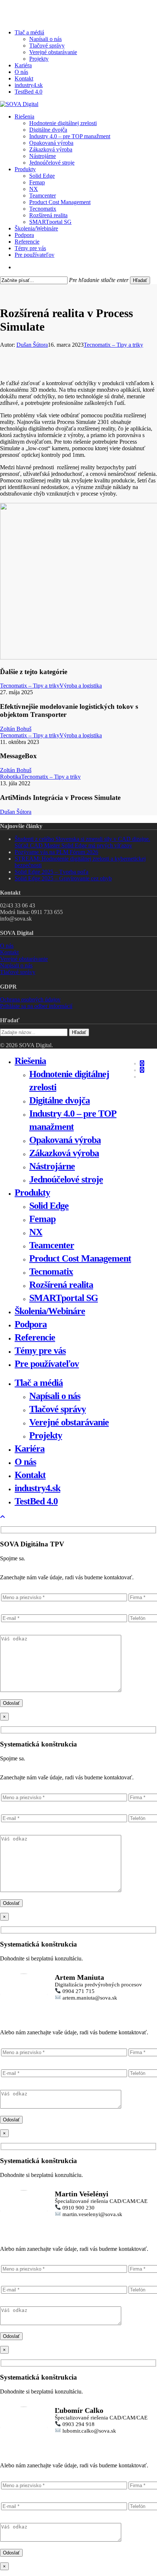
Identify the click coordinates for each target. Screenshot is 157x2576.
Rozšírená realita (61, 1285)
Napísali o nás (16, 965)
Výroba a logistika (81, 686)
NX (36, 1232)
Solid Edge (49, 1206)
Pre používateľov (47, 1364)
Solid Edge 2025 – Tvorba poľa (51, 872)
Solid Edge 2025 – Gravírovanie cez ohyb (63, 878)
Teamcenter (52, 1245)
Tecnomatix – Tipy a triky (113, 345)
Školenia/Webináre (50, 1311)
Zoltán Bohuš (16, 729)
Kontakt (9, 952)
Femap (42, 1219)
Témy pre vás (40, 1351)
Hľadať (140, 280)
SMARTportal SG (64, 1298)
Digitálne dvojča (60, 1100)
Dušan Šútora (32, 345)
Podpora (31, 1324)
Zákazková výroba (64, 1153)
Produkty (32, 1193)
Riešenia (30, 1061)
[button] (3, 1517)
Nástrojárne (52, 1166)
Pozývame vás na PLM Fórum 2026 (56, 852)
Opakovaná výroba (65, 1140)
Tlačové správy (18, 972)
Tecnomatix (51, 1272)
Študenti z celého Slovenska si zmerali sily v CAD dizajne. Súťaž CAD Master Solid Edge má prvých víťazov (82, 842)
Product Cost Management (80, 1258)
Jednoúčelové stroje (66, 1179)
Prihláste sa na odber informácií (36, 1006)
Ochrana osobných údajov (30, 999)
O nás (7, 946)
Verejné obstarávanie (24, 959)
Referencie (35, 1337)
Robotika (11, 777)
